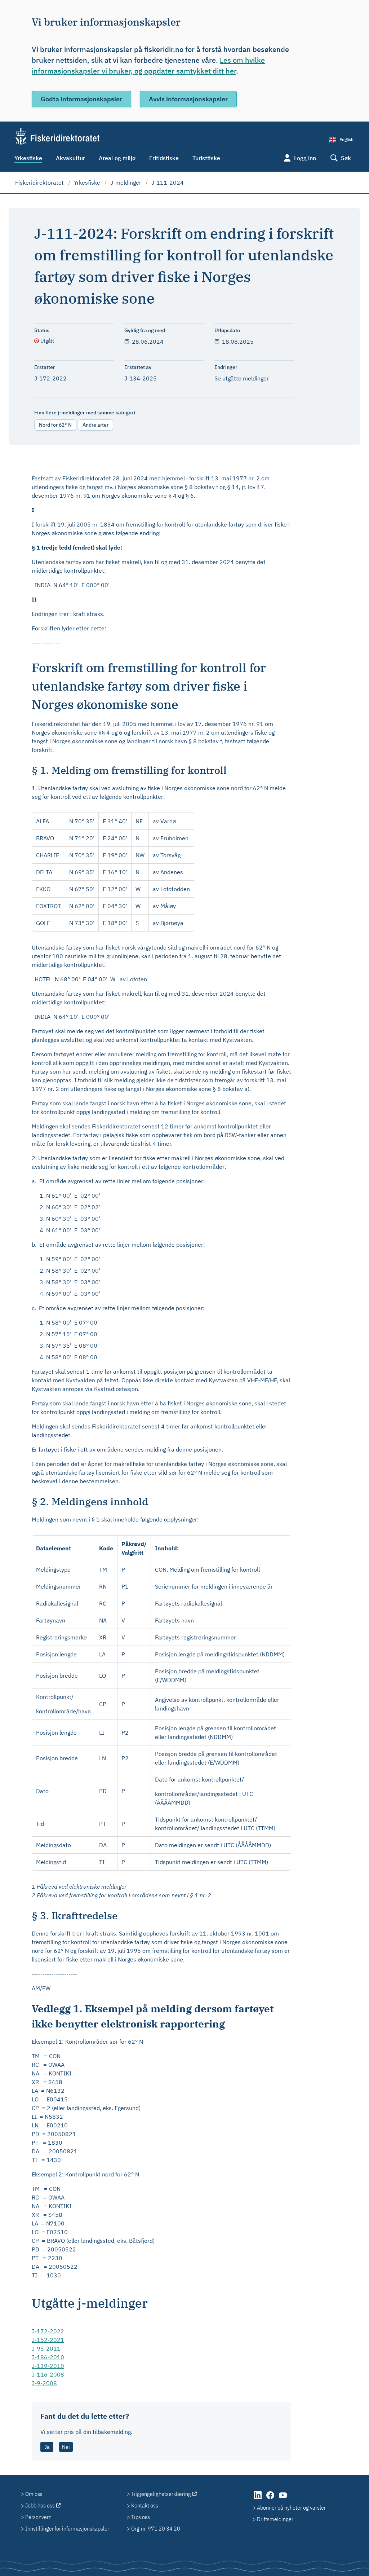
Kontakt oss (145, 2505)
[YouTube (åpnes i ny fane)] (283, 2499)
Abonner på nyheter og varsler (291, 2507)
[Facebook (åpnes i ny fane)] (271, 2499)
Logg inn (305, 158)
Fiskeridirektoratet (39, 182)
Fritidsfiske (164, 158)
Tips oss (141, 2517)
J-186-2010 (48, 2357)
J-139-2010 (48, 2366)
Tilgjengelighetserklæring (161, 2494)
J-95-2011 (46, 2348)
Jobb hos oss (40, 2505)
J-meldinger (126, 182)
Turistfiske (206, 158)
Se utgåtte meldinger (242, 378)
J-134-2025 (141, 378)
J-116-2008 (48, 2374)
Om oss (34, 2494)
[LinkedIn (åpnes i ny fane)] (258, 2499)
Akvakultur (70, 158)
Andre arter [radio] (95, 425)
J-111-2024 (168, 182)
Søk (346, 158)
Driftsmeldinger (275, 2519)
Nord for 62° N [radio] (55, 425)
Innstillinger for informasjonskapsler (67, 2528)
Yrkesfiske (28, 158)
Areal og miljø (117, 158)
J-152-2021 (48, 2340)
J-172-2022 (50, 378)
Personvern (38, 2517)
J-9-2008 (44, 2383)
